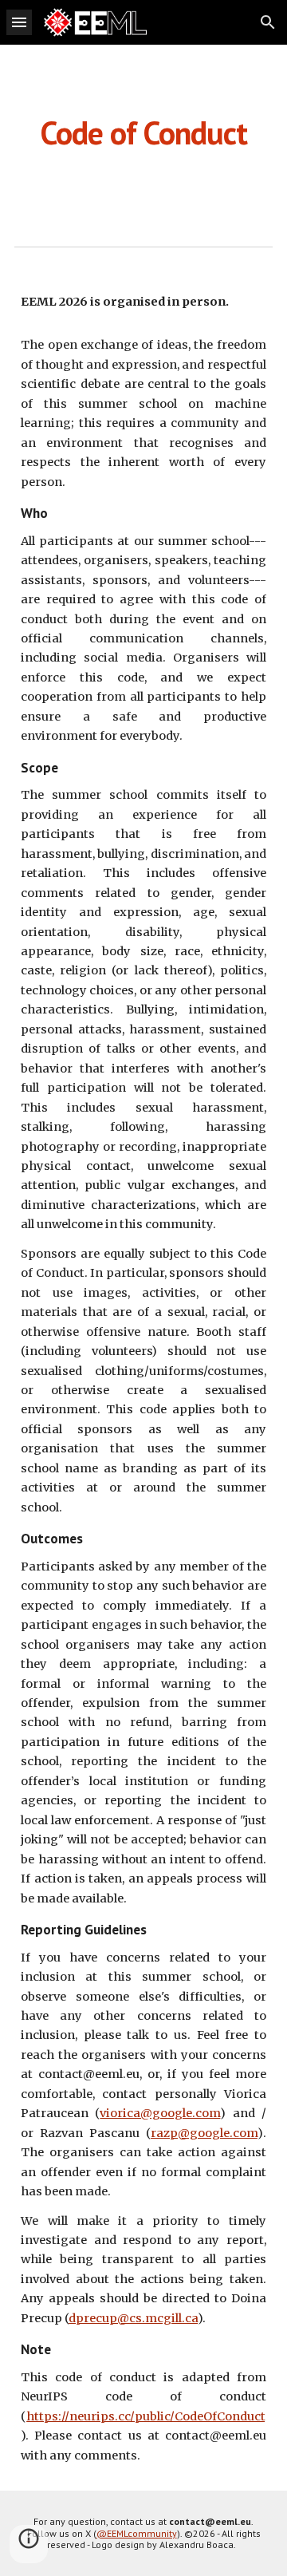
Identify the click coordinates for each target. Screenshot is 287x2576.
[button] (19, 22)
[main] (143, 132)
